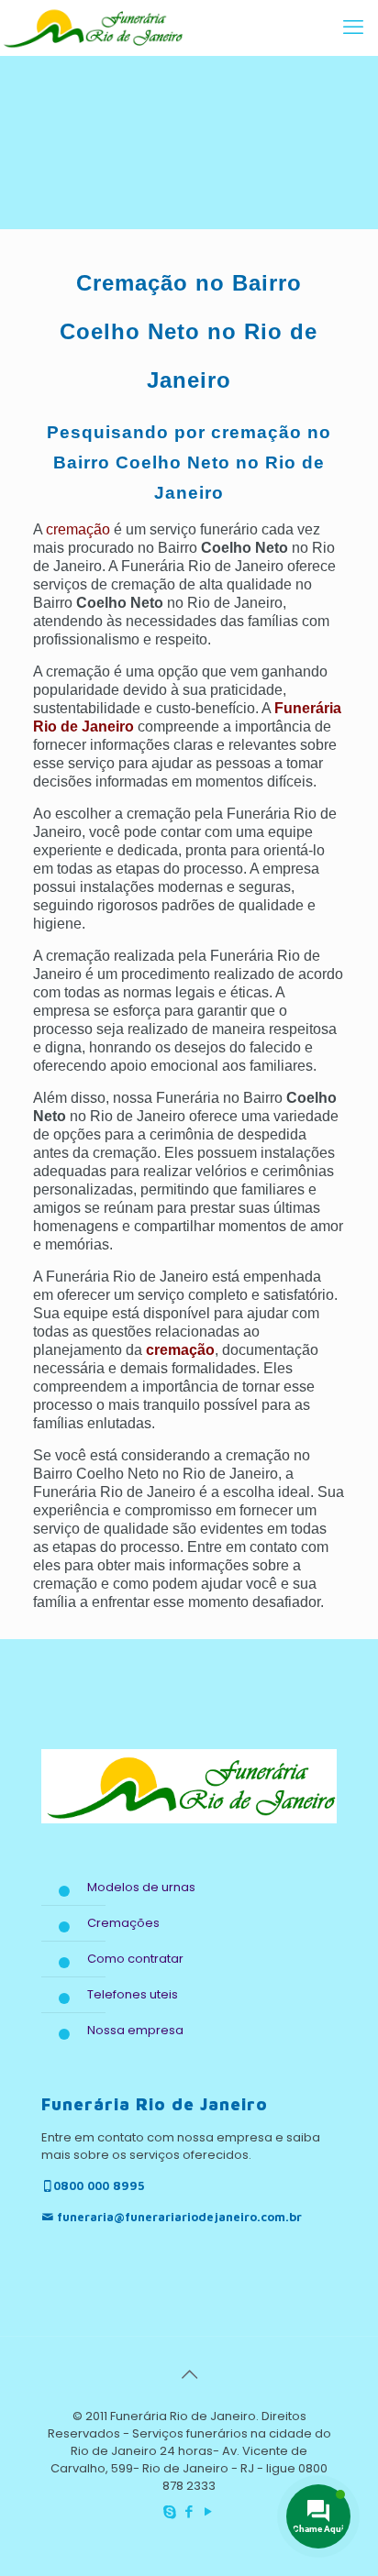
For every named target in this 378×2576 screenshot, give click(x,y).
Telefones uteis (133, 1994)
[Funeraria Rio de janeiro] (92, 28)
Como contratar (135, 1959)
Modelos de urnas (141, 1887)
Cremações (123, 1923)
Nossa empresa (135, 2030)
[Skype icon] (170, 2511)
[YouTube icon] (209, 2511)
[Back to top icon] (189, 2374)
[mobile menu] (353, 28)
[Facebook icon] (189, 2511)
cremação (78, 529)
